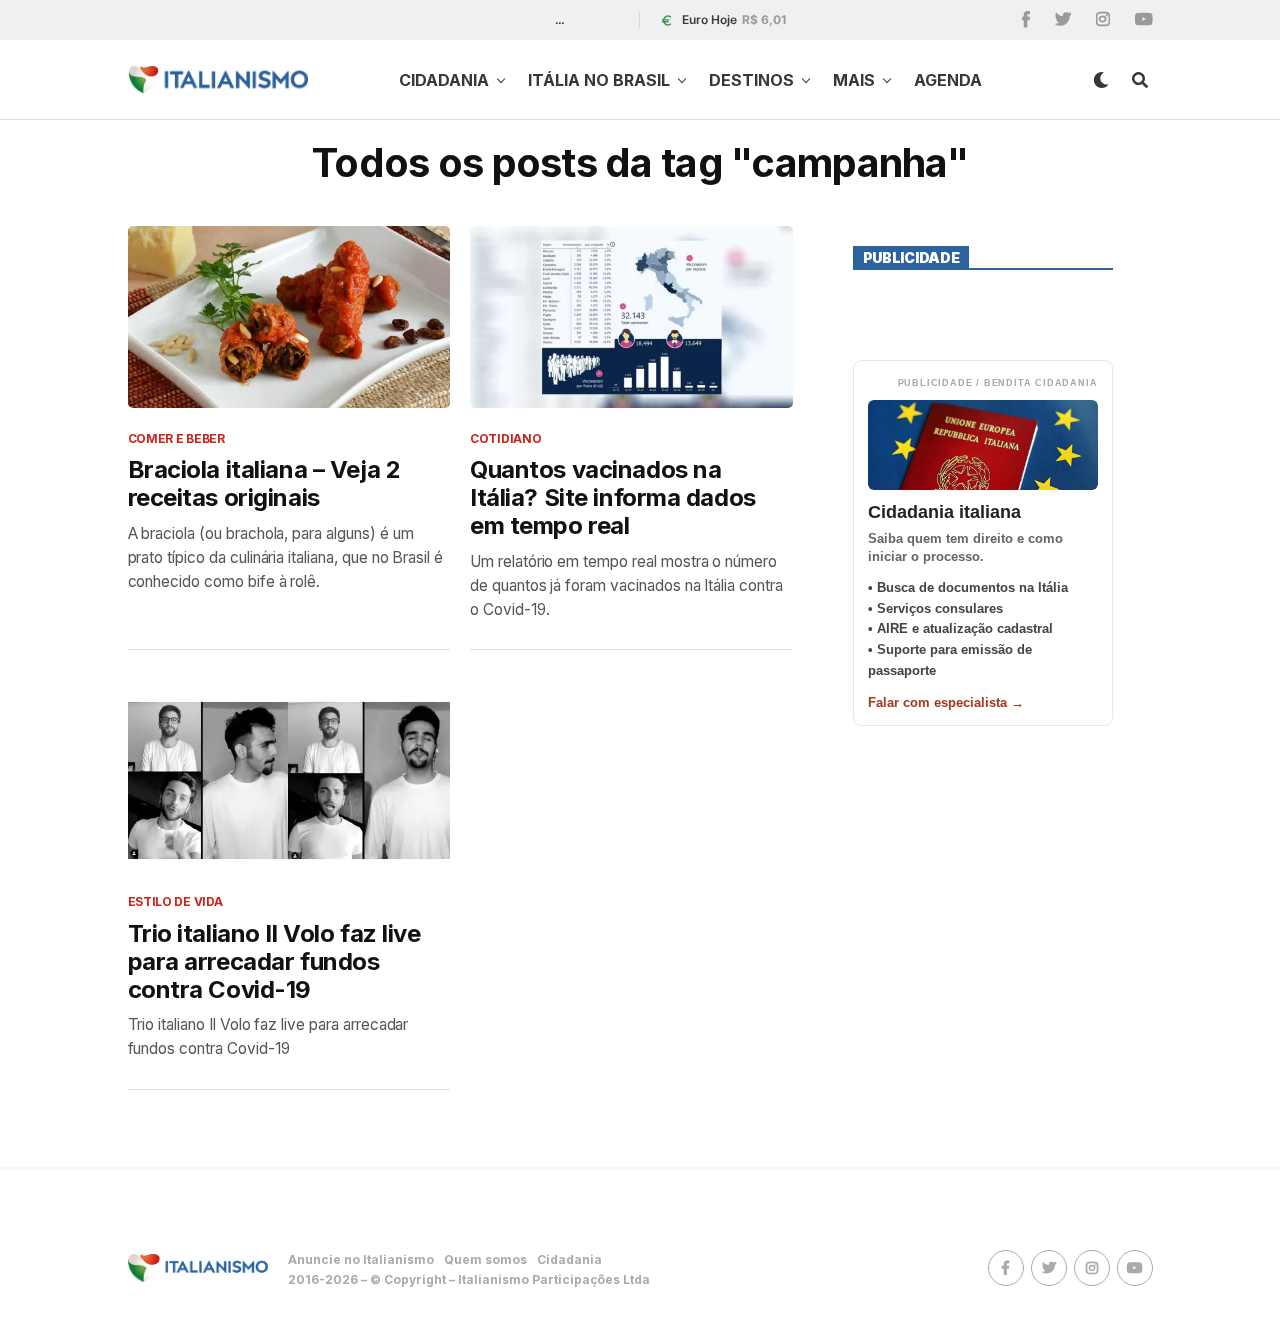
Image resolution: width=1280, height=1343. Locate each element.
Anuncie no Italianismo (361, 1259)
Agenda (948, 80)
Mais (854, 80)
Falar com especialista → (946, 702)
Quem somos (485, 1259)
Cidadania (444, 80)
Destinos (751, 80)
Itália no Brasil (599, 80)
